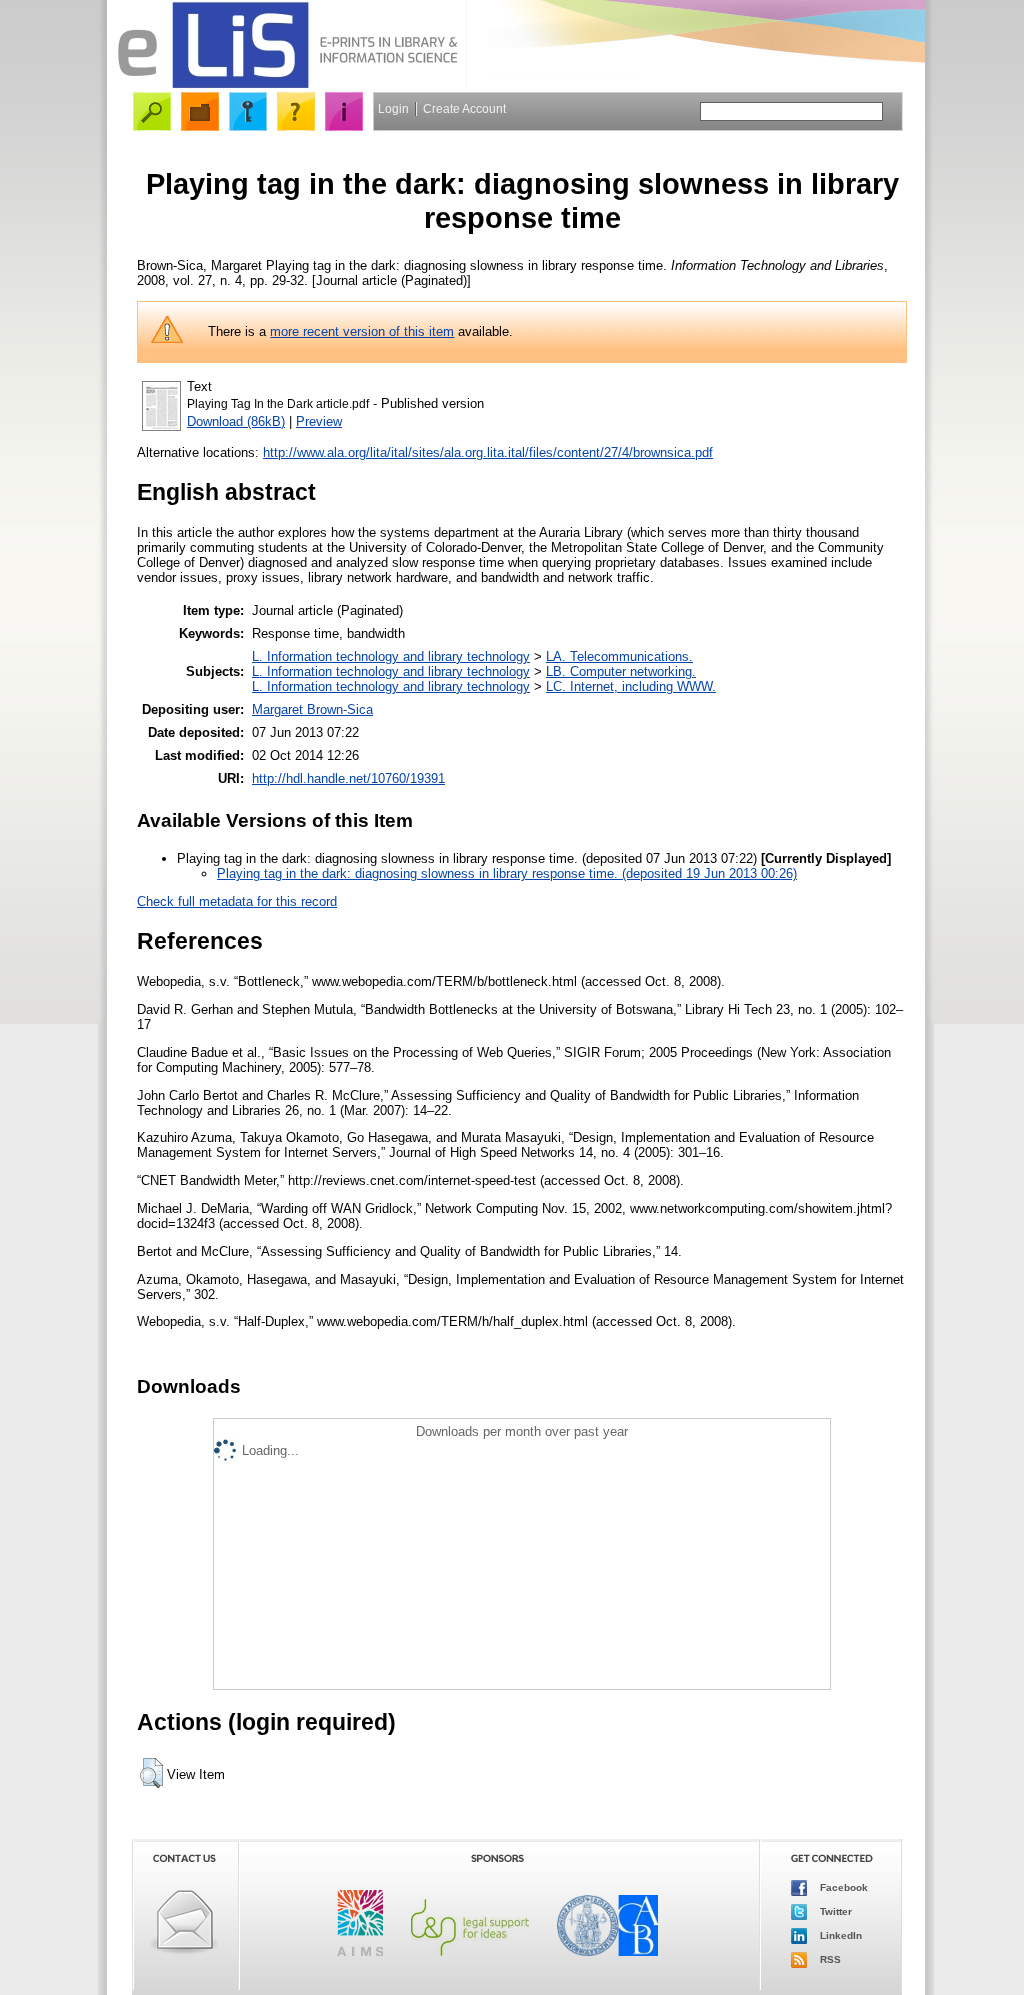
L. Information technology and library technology (391, 656)
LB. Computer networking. (621, 671)
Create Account (464, 109)
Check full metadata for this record (237, 901)
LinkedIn (839, 1935)
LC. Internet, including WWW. (631, 686)
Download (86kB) (236, 421)
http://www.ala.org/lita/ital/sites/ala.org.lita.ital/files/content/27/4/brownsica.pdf (488, 452)
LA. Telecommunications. (619, 656)
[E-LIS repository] (287, 84)
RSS (829, 1959)
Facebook (842, 1887)
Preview (319, 421)
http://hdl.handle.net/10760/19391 (348, 778)
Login (393, 109)
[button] (151, 1773)
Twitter (834, 1911)
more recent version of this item (362, 331)
